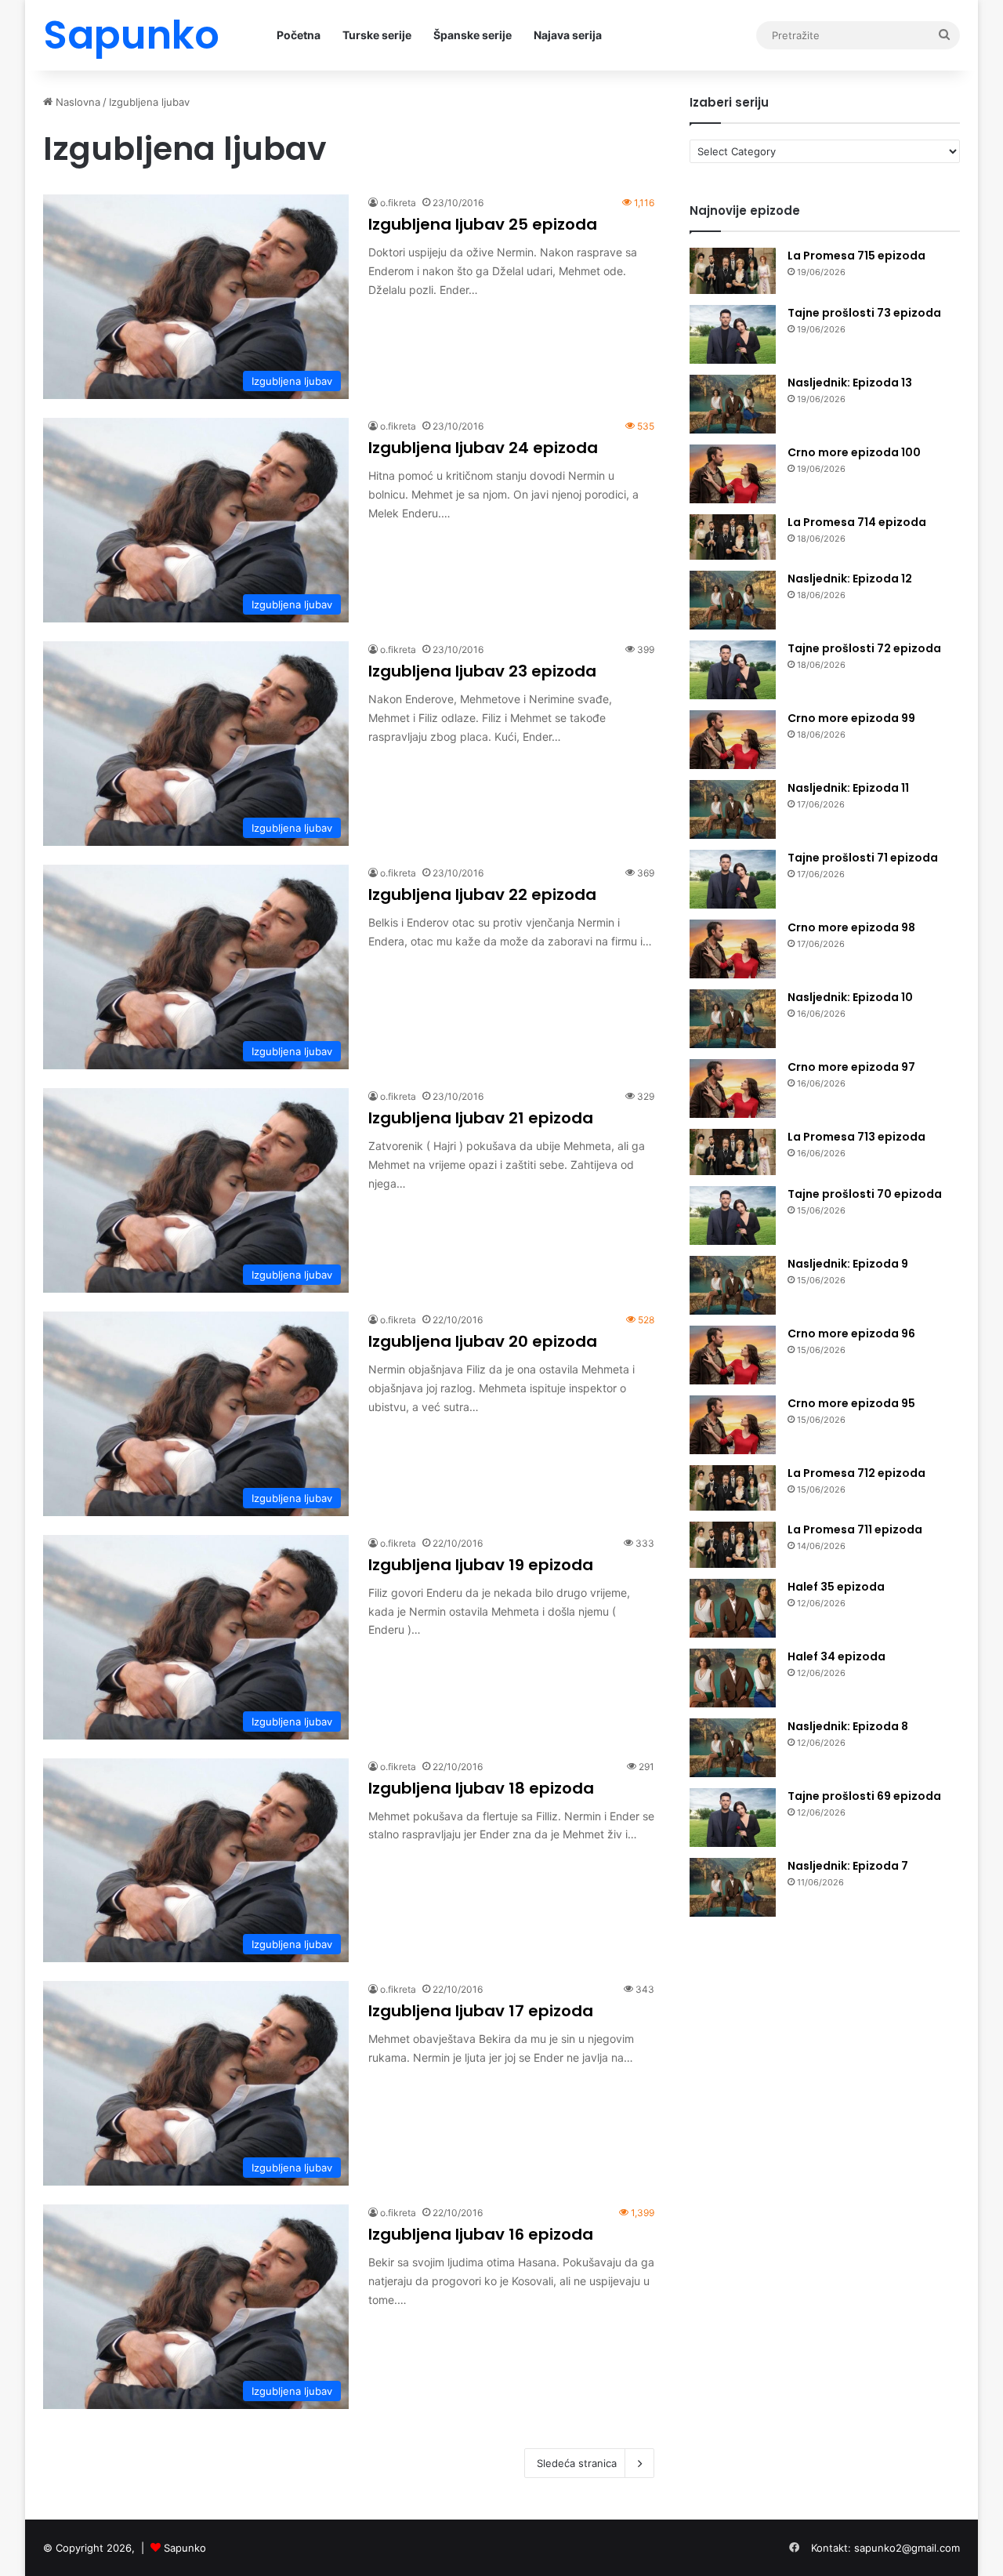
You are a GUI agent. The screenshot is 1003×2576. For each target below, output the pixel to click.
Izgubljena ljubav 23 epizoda (482, 671)
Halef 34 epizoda (836, 1656)
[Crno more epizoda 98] (733, 949)
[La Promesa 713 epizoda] (733, 1152)
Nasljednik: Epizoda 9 (848, 1264)
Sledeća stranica (577, 2463)
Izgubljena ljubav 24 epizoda (483, 448)
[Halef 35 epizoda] (733, 1608)
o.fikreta (398, 203)
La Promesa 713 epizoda (856, 1137)
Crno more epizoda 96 (851, 1333)
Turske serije (377, 35)
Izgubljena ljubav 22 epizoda (482, 894)
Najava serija (568, 35)
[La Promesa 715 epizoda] (733, 271)
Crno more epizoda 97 (851, 1067)
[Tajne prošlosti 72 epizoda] (733, 670)
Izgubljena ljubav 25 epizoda (483, 224)
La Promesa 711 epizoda (855, 1529)
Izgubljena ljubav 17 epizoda (481, 2011)
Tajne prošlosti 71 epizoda (863, 858)
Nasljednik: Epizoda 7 (848, 1866)
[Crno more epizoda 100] (733, 474)
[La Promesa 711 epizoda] (733, 1545)
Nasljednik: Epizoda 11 (848, 788)
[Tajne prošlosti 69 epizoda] (733, 1818)
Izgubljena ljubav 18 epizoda (481, 1788)
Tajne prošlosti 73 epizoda (864, 313)
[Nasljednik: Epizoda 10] (733, 1019)
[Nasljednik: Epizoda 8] (733, 1748)
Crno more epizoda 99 (851, 718)
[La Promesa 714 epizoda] (733, 537)
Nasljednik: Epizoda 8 (848, 1726)
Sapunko (185, 2548)
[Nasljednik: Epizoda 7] (733, 1887)
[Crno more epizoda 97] (733, 1088)
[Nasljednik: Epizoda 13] (733, 404)
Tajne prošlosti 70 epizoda (865, 1194)
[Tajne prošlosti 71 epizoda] (733, 879)
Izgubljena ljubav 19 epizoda (481, 1565)
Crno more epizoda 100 (854, 452)
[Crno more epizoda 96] (733, 1355)
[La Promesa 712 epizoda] (733, 1488)
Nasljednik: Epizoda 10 (850, 997)
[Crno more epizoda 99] (733, 740)
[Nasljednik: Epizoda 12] (733, 600)
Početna (299, 35)
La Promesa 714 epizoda (857, 522)
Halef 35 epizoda (836, 1587)
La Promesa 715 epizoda (856, 256)
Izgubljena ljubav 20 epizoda (483, 1341)
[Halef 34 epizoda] (733, 1678)
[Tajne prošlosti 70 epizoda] (733, 1215)
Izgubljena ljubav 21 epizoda (481, 1118)
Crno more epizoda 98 (851, 927)
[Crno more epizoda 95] (733, 1425)
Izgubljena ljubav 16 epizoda (481, 2234)
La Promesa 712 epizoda (856, 1473)
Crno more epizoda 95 (851, 1403)
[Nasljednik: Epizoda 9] (733, 1285)
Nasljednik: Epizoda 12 (850, 579)
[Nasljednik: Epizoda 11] (733, 809)
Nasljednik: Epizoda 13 (850, 383)
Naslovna (76, 102)
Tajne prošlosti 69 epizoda (864, 1796)
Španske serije (473, 35)
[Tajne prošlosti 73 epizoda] (733, 334)
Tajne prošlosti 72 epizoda (864, 648)
